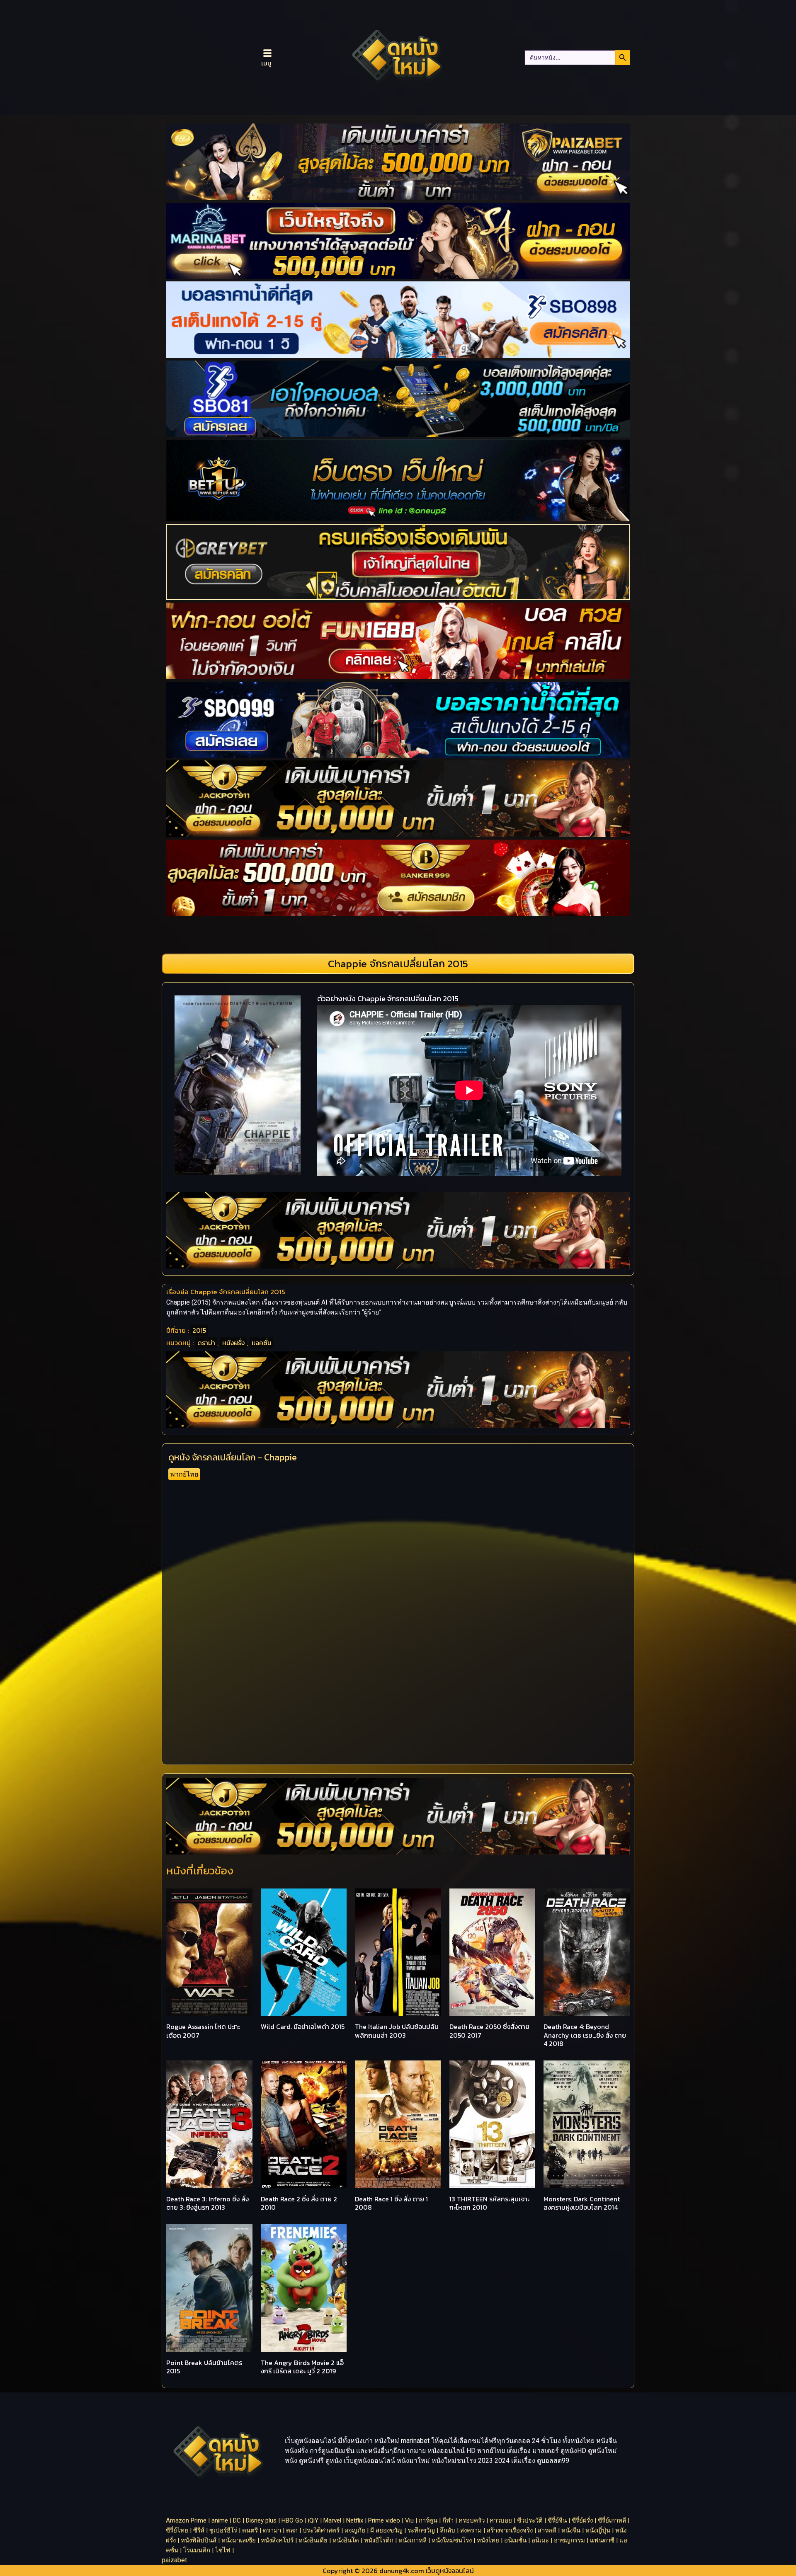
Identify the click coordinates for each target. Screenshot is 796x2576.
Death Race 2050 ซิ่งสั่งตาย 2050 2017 (489, 2031)
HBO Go (292, 2520)
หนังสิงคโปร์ (277, 2540)
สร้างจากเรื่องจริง (510, 2530)
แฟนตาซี (602, 2540)
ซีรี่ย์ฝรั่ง (582, 2520)
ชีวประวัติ (530, 2520)
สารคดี (547, 2530)
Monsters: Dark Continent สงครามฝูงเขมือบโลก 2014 (582, 2203)
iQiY (313, 2520)
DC (237, 2520)
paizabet (174, 2560)
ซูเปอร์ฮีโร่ (223, 2530)
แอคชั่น (262, 1343)
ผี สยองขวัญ (386, 2530)
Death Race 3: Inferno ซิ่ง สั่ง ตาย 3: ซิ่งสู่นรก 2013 (207, 2203)
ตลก (292, 2530)
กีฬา (448, 2520)
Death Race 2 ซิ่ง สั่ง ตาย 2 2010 (299, 2203)
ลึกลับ (448, 2530)
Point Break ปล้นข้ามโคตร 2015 (204, 2367)
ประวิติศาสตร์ (321, 2530)
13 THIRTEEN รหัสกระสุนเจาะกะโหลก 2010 (489, 2203)
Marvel (332, 2520)
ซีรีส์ (199, 2530)
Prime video (384, 2520)
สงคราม (471, 2530)
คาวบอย (501, 2520)
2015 (199, 1330)
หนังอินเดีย (313, 2540)
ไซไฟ (223, 2550)
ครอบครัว (472, 2520)
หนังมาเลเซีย (239, 2540)
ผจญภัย (355, 2530)
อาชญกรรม (569, 2540)
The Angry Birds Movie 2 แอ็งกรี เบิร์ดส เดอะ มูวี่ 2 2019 (302, 2367)
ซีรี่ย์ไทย (177, 2530)
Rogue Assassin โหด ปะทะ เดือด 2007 (203, 2031)
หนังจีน (571, 2530)
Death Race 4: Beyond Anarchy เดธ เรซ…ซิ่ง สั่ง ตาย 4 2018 (585, 2035)
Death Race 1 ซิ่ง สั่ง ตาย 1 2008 (391, 2203)
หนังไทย (488, 2540)
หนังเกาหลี (413, 2540)
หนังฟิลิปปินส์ (199, 2540)
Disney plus (261, 2520)
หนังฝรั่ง (233, 1343)
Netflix (355, 2520)
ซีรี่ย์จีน (557, 2520)
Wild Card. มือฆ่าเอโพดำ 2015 (303, 2026)
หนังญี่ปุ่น (598, 2530)
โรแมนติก (197, 2550)
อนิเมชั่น (515, 2540)
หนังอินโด (346, 2540)
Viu (409, 2520)
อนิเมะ (540, 2540)
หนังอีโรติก (379, 2540)
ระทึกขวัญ (421, 2530)
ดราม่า (206, 1343)
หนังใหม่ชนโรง (452, 2540)
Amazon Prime (186, 2520)
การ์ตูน (428, 2520)
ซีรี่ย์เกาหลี (612, 2520)
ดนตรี (250, 2530)
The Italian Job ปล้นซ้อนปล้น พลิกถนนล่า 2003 (397, 2031)
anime (220, 2520)
